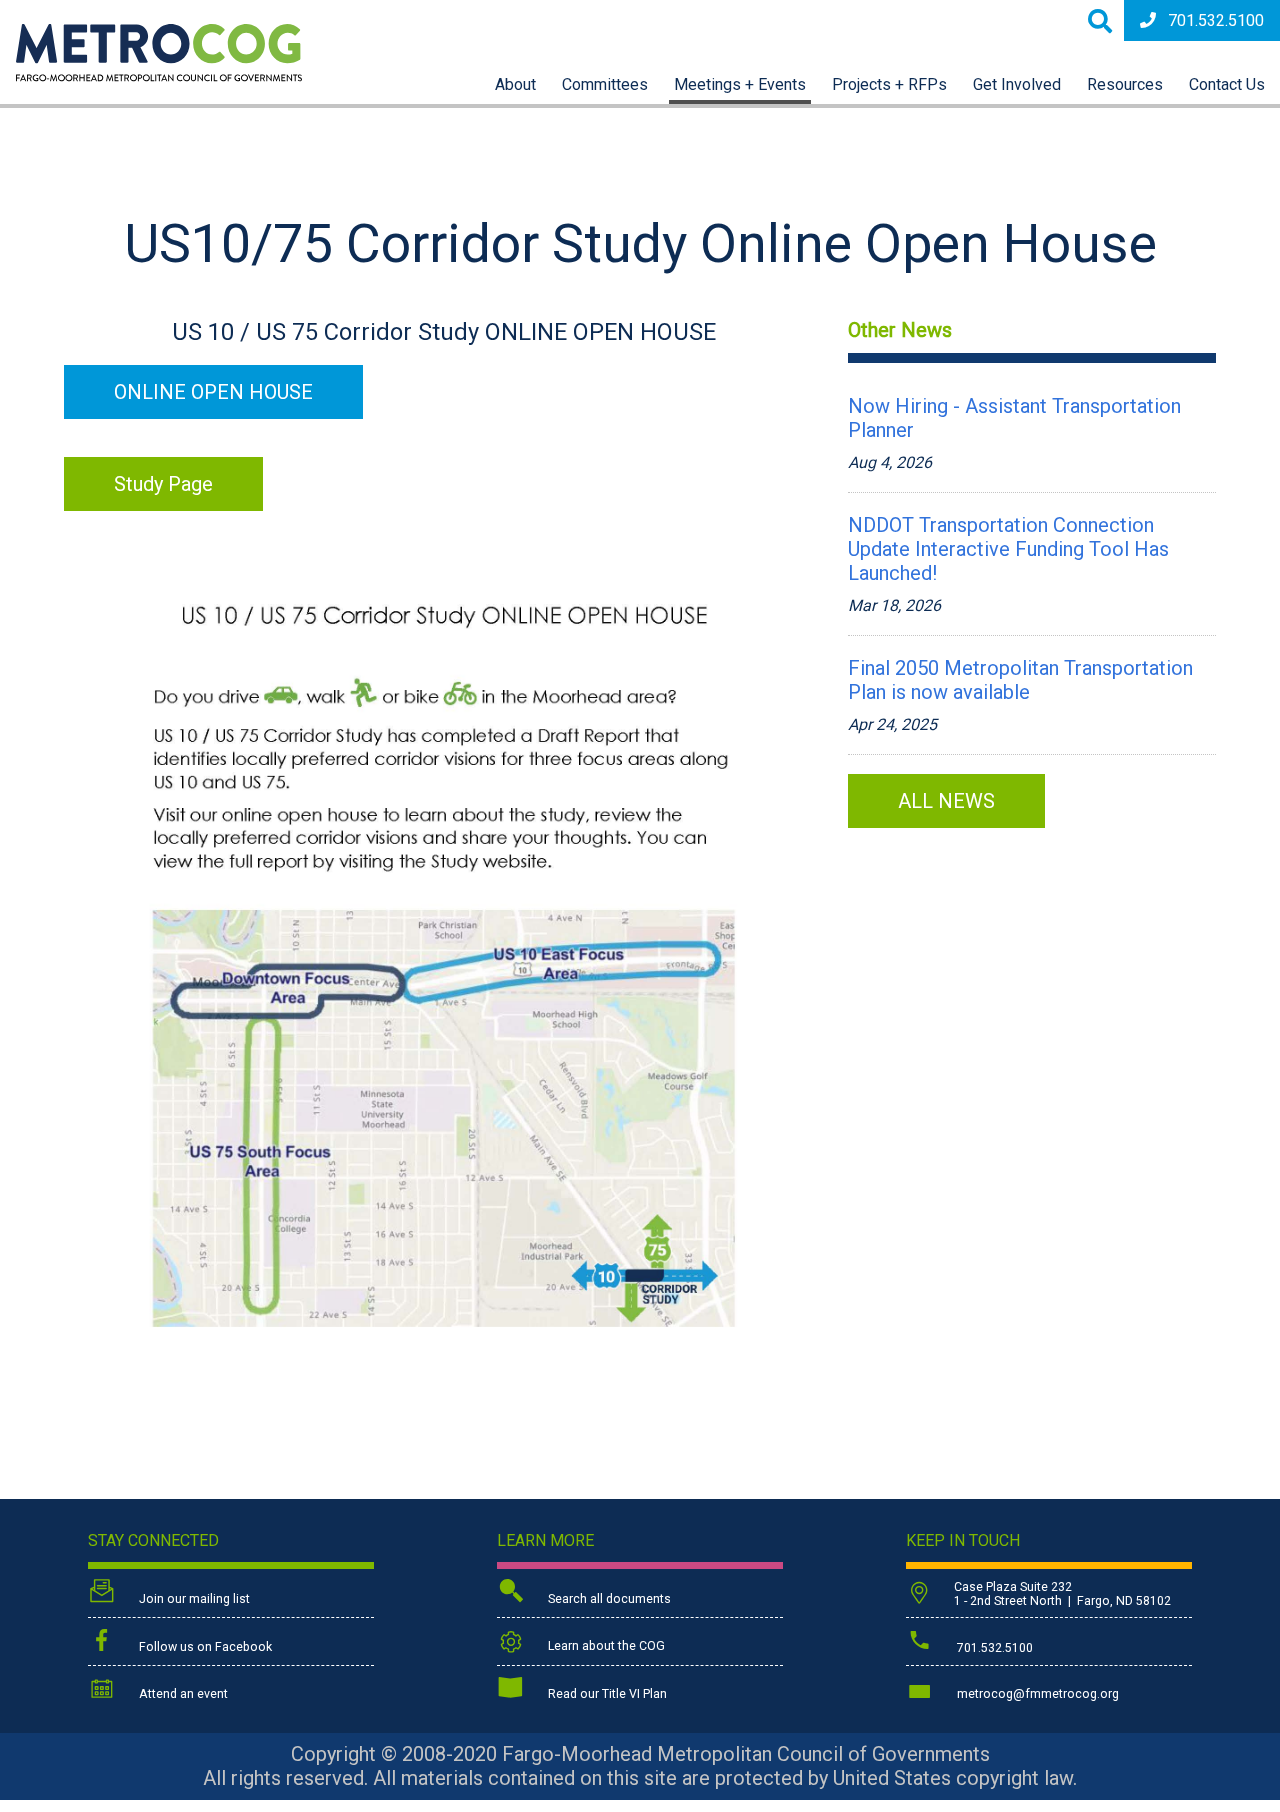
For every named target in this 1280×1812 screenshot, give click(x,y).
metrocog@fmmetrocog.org (1036, 1694)
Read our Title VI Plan (606, 1694)
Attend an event (182, 1694)
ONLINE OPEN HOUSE (213, 392)
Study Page (163, 484)
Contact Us (1227, 84)
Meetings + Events (740, 84)
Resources (1125, 84)
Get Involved (1017, 84)
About (515, 84)
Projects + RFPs (889, 84)
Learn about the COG (605, 1646)
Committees (605, 84)
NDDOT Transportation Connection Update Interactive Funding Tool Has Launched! (1008, 549)
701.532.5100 (1216, 20)
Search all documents (608, 1599)
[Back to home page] (159, 76)
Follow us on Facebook (204, 1647)
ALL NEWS (946, 801)
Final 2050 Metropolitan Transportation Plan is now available (1020, 680)
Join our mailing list (193, 1599)
